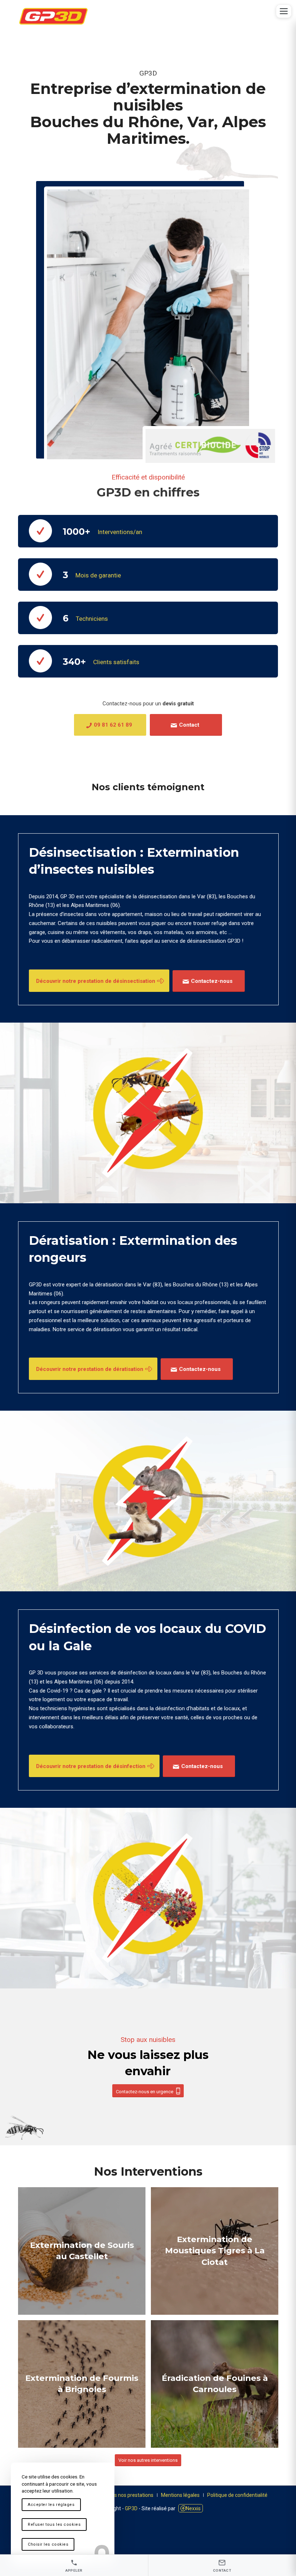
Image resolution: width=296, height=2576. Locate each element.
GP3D (131, 2508)
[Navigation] (284, 11)
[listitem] (74, 2565)
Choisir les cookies (48, 2544)
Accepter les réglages (51, 2505)
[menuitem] (127, 2495)
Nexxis (193, 2508)
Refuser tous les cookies (54, 2525)
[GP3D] (53, 16)
